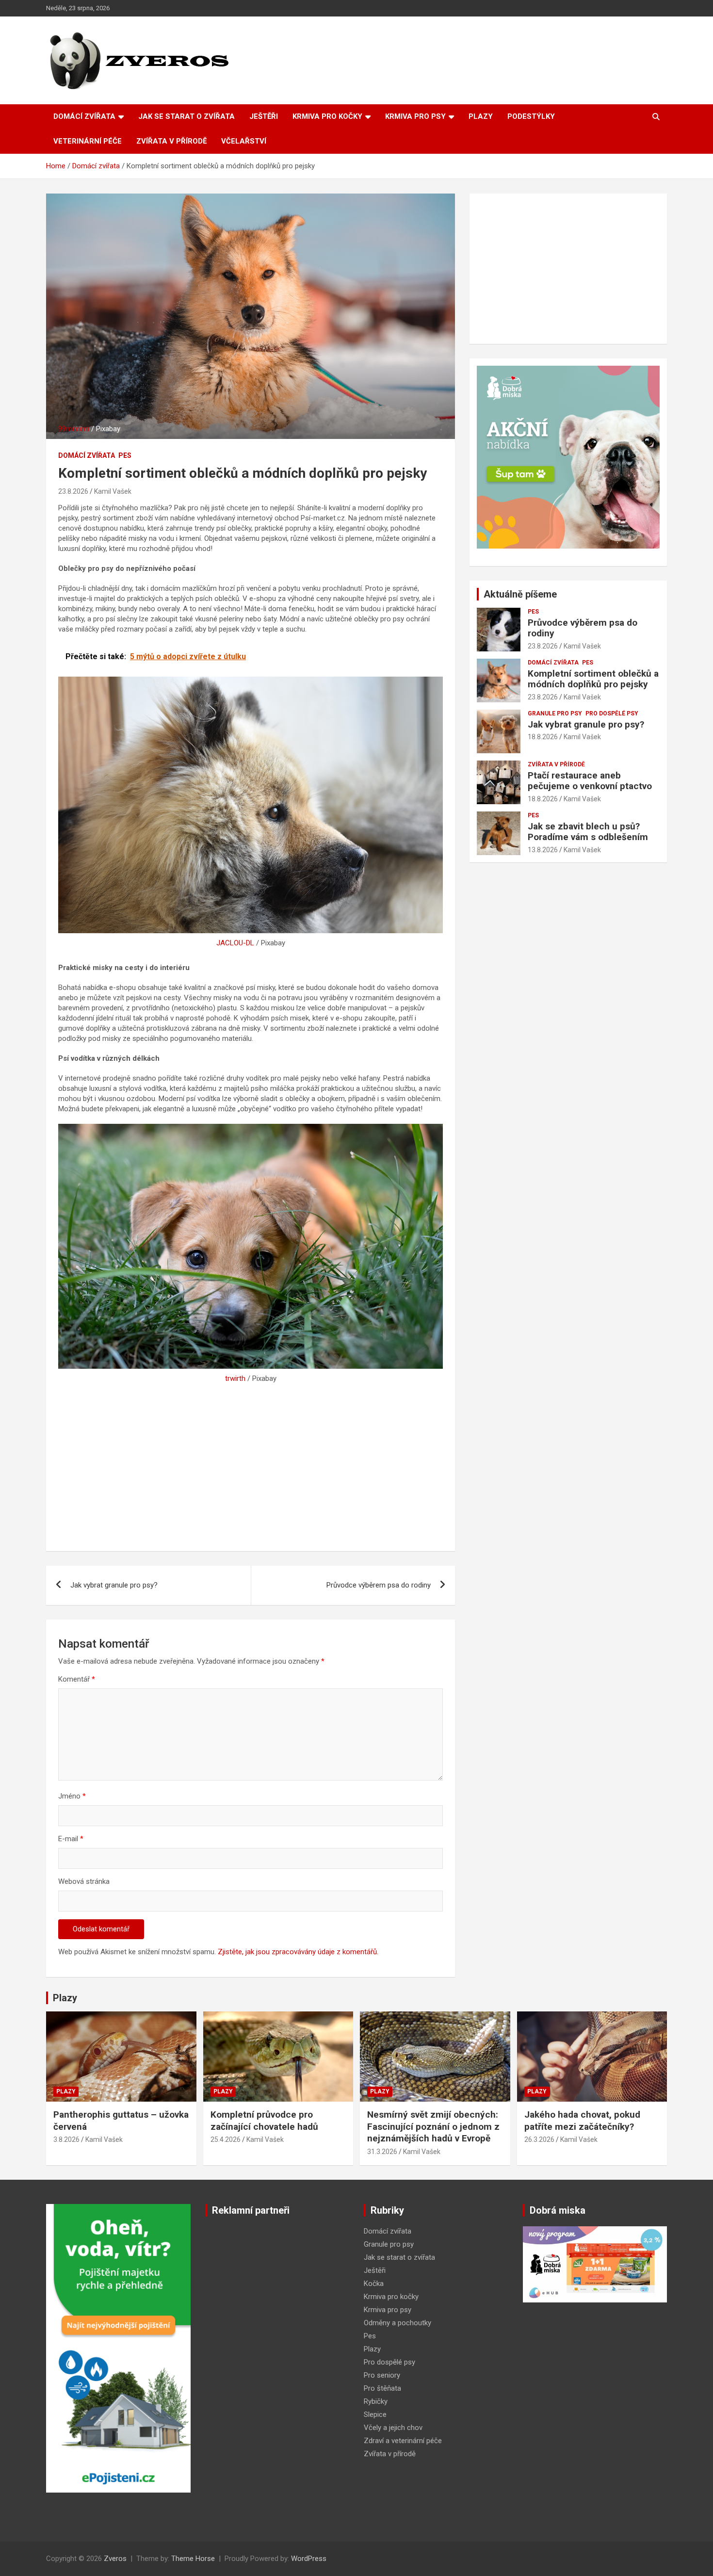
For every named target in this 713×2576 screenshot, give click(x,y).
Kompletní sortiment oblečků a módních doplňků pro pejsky (593, 679)
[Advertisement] (251, 1466)
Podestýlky (531, 116)
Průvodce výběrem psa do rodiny (379, 1585)
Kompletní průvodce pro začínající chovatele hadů (264, 2121)
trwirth (235, 1378)
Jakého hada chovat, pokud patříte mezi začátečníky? (582, 2121)
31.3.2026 (382, 2152)
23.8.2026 (73, 491)
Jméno (72, 1796)
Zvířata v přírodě (171, 141)
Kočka (374, 2284)
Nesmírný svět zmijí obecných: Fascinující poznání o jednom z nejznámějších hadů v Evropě (433, 2126)
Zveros (115, 2559)
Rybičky (376, 2401)
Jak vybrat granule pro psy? (114, 1585)
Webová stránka (84, 1881)
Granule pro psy (555, 713)
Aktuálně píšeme (520, 594)
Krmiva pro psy (415, 116)
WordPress (309, 2559)
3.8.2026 (66, 2139)
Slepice (375, 2414)
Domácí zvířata (84, 116)
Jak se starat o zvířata (186, 116)
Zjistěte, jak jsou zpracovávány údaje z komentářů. (298, 1952)
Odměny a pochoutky (397, 2323)
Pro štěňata (382, 2388)
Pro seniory (382, 2375)
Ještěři (264, 116)
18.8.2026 (543, 737)
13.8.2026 (543, 850)
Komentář (77, 1679)
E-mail (71, 1839)
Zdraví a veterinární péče (403, 2441)
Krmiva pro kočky (327, 116)
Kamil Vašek (113, 491)
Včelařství (244, 141)
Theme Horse (193, 2559)
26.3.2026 (539, 2139)
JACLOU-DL (235, 943)
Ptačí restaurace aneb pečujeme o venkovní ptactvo (590, 781)
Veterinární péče (88, 141)
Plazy (481, 116)
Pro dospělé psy (612, 713)
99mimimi (74, 429)
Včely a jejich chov (393, 2428)
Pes (125, 455)
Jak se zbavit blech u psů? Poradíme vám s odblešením (588, 832)
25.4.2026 (226, 2139)
